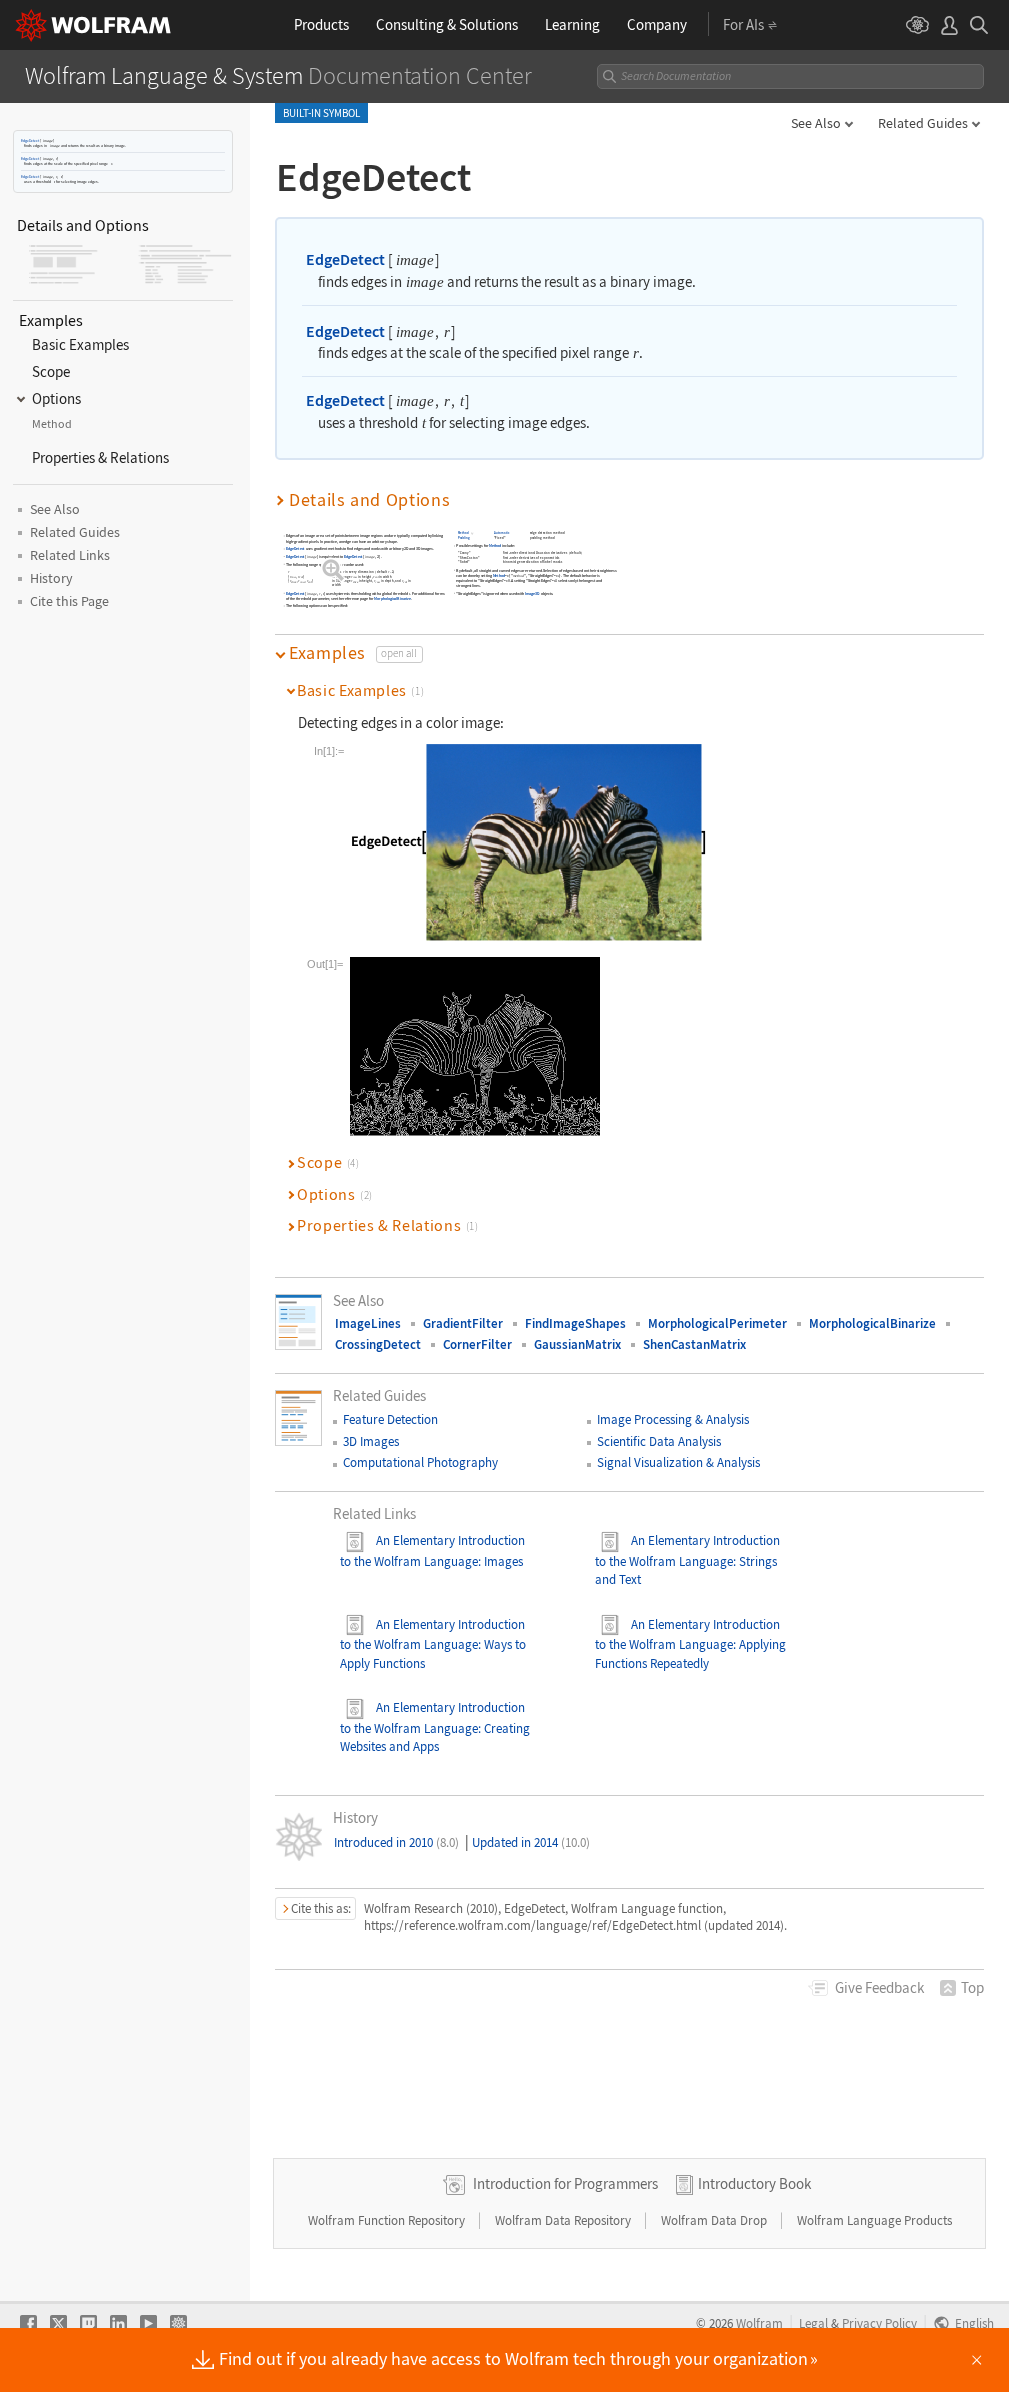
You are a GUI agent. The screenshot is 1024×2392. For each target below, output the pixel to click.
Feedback (879, 1987)
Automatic (502, 533)
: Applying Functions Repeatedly (690, 1653)
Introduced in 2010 (396, 1842)
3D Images (371, 1441)
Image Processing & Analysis (673, 1419)
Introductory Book (754, 2183)
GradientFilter (463, 1323)
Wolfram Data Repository (564, 2220)
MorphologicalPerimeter (717, 1323)
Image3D (532, 593)
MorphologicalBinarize (393, 599)
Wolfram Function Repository (388, 2220)
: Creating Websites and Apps (435, 1737)
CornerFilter (477, 1344)
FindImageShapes (575, 1323)
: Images (500, 1561)
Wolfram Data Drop (715, 2220)
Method (464, 533)
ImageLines (368, 1323)
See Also (816, 123)
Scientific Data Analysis (659, 1441)
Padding (464, 538)
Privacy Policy (879, 2323)
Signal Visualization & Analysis (678, 1462)
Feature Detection (390, 1419)
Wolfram (759, 2323)
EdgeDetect (30, 140)
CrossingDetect (378, 1344)
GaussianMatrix (577, 1344)
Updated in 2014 (531, 1842)
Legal (813, 2323)
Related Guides (923, 123)
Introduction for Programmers (565, 2183)
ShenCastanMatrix (694, 1344)
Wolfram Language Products (874, 2220)
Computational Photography (420, 1462)
